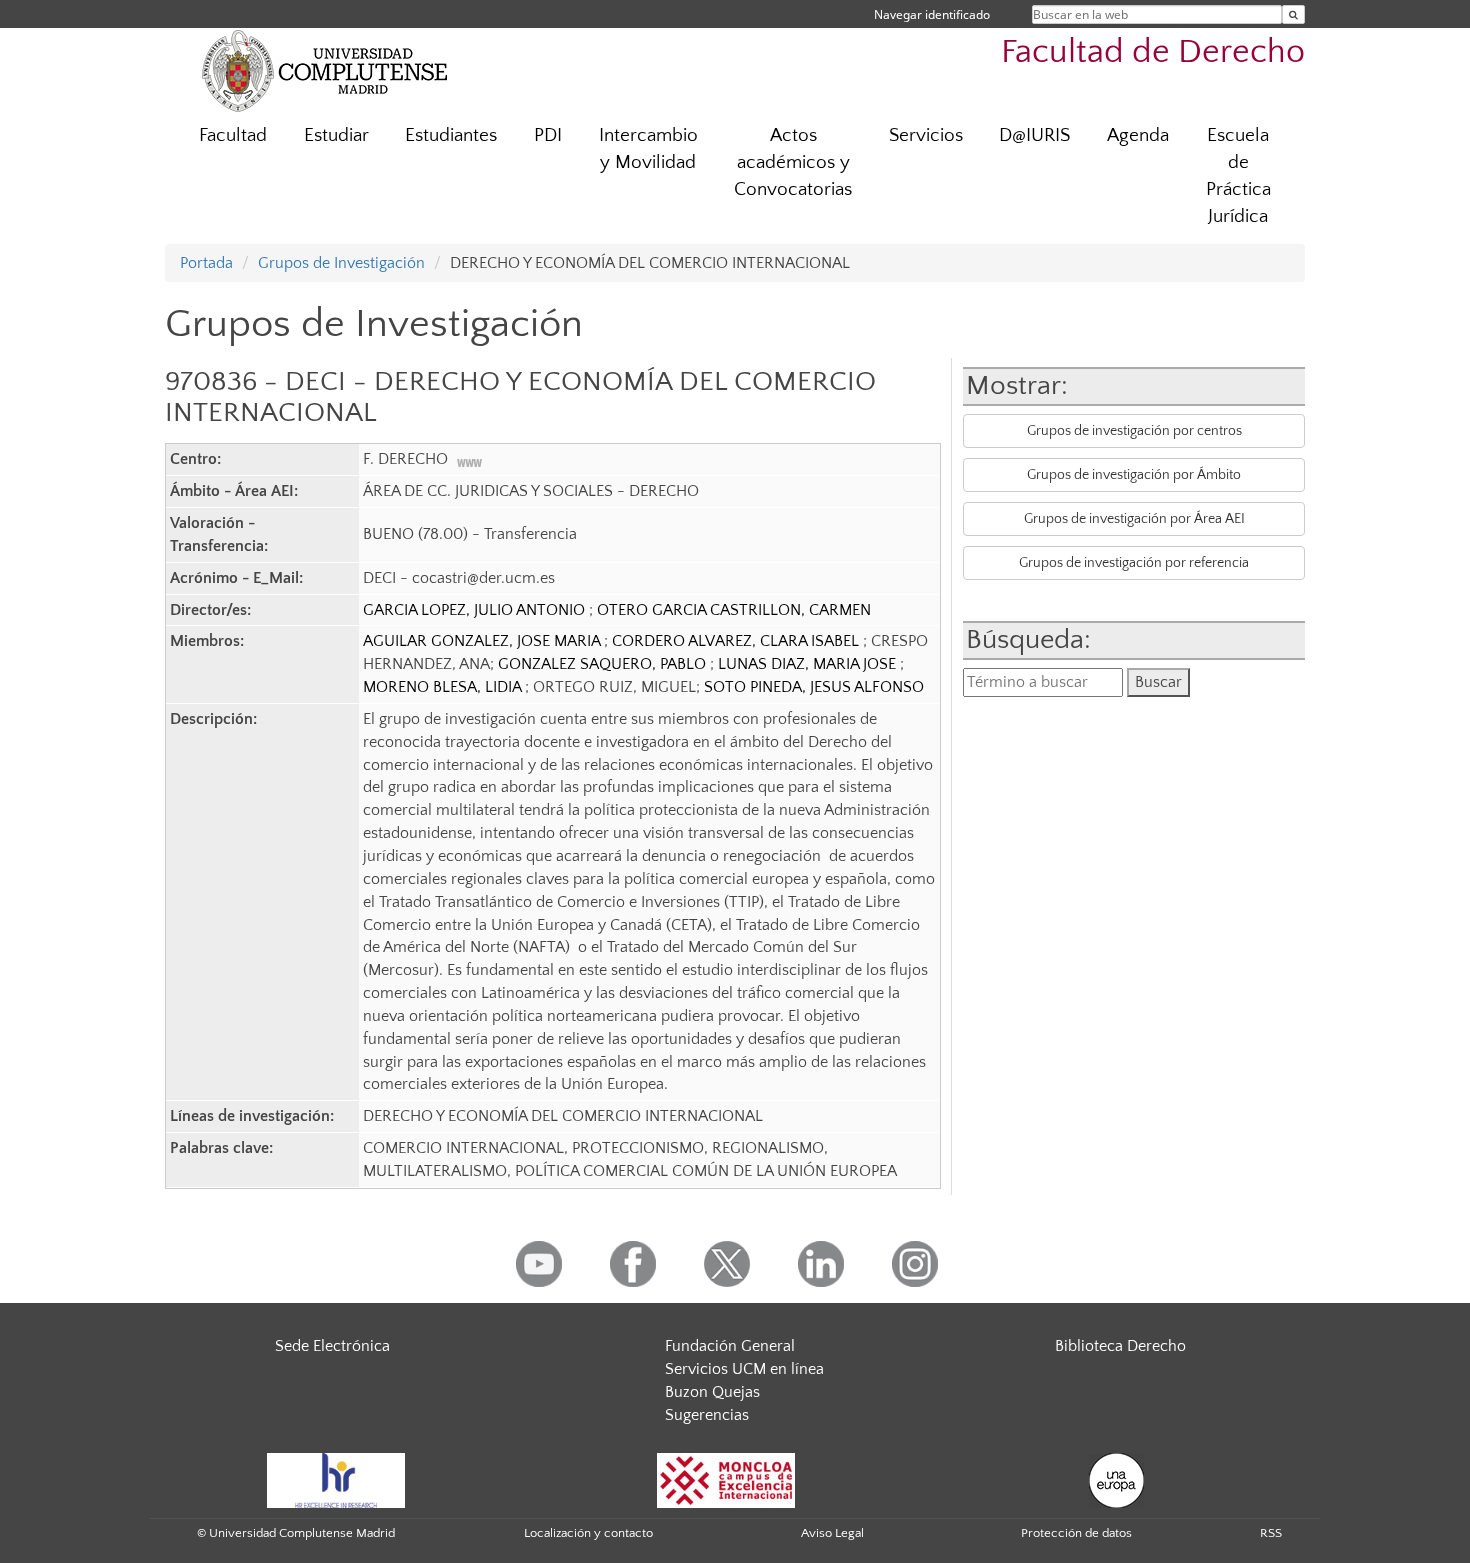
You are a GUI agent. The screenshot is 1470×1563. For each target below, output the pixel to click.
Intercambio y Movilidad (648, 149)
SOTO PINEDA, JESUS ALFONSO (814, 687)
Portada (206, 263)
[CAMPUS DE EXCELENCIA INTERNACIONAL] (726, 1479)
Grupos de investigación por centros (1134, 431)
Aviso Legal (832, 1533)
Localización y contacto (588, 1533)
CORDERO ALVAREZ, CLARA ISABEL (737, 641)
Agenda (1138, 135)
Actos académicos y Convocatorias (793, 162)
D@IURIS (1034, 135)
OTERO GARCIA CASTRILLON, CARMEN (734, 610)
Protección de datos (1076, 1533)
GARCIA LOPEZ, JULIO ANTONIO (476, 610)
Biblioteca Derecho (1120, 1346)
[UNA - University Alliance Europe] (1116, 1479)
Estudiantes (451, 135)
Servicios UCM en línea (744, 1369)
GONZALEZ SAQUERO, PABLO (604, 664)
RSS (1271, 1533)
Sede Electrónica (332, 1346)
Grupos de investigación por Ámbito (1134, 475)
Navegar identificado (932, 14)
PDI (548, 135)
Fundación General (730, 1346)
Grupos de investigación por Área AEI (1134, 519)
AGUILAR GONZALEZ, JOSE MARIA (483, 641)
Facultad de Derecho (1153, 52)
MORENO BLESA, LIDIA (444, 687)
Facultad (233, 135)
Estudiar (336, 135)
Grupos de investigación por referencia (1134, 563)
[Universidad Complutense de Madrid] (325, 70)
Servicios (926, 135)
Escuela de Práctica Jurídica (1238, 176)
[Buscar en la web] (1293, 14)
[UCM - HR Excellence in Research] (336, 1479)
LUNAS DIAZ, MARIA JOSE (809, 664)
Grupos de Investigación (341, 263)
